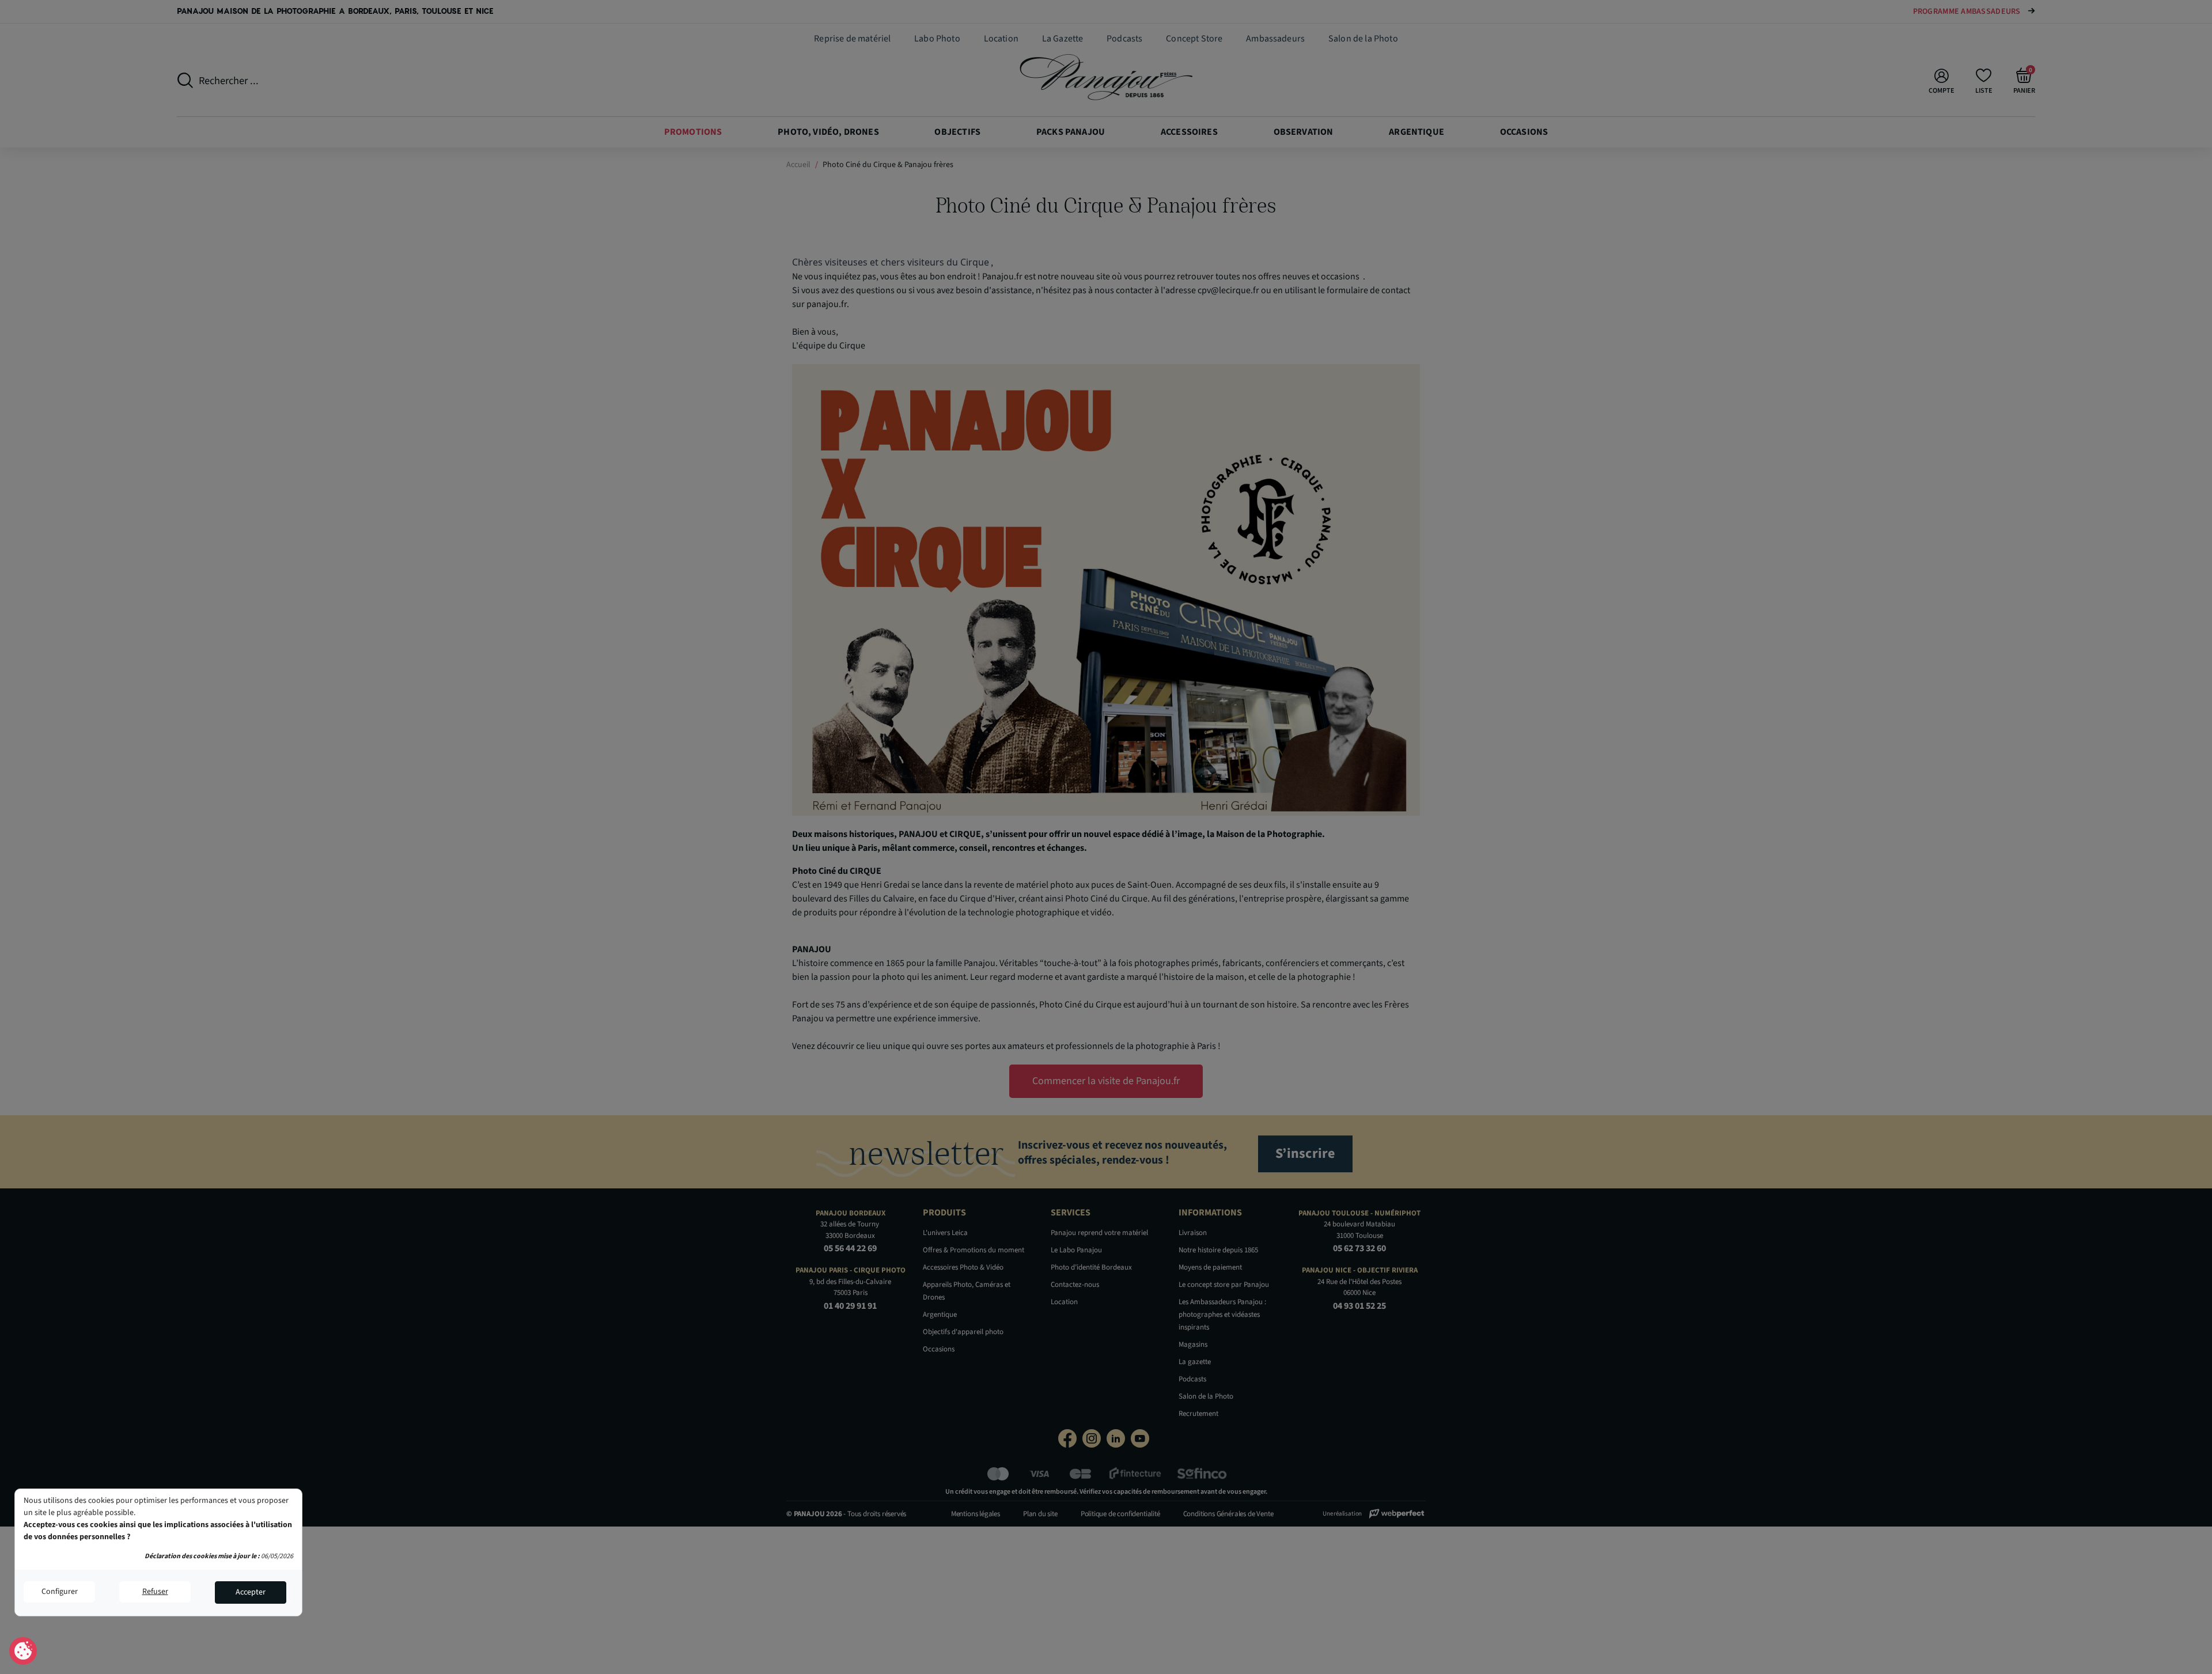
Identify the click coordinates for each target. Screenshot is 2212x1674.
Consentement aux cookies (23, 1652)
